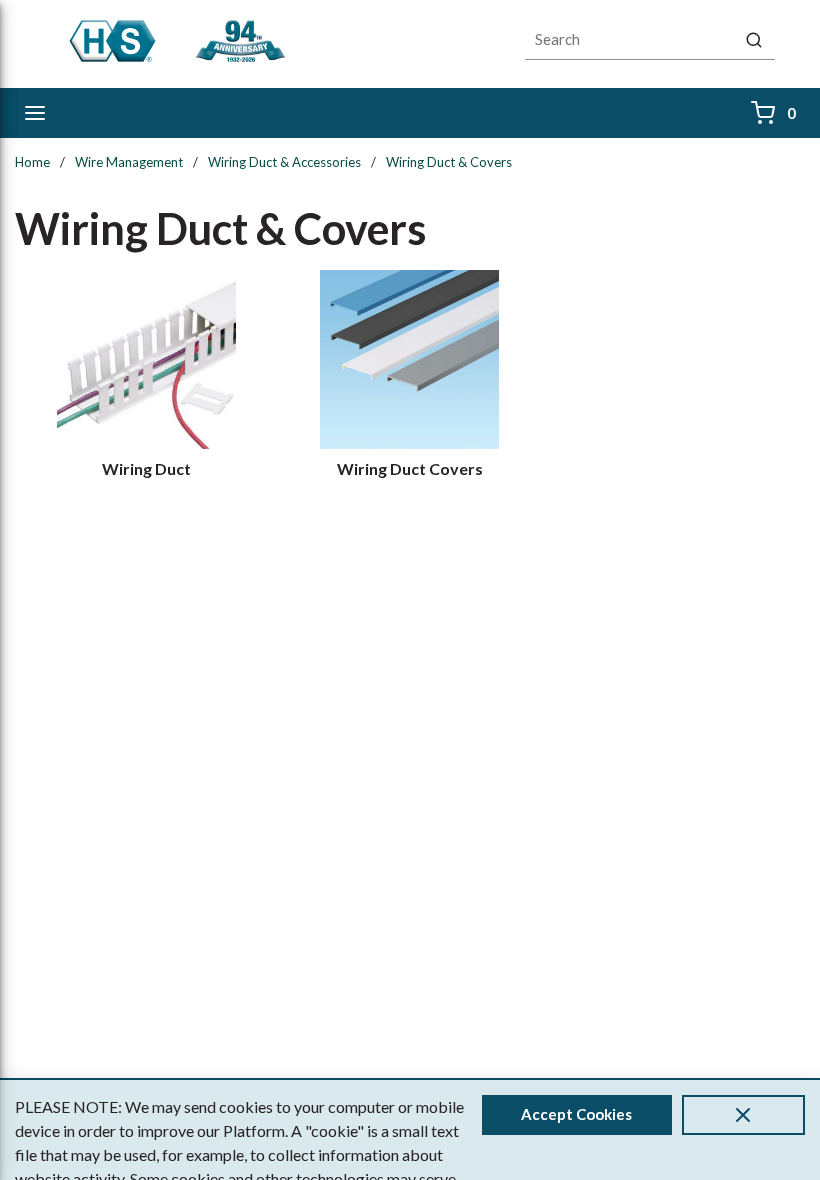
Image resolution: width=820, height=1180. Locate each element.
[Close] (743, 1115)
